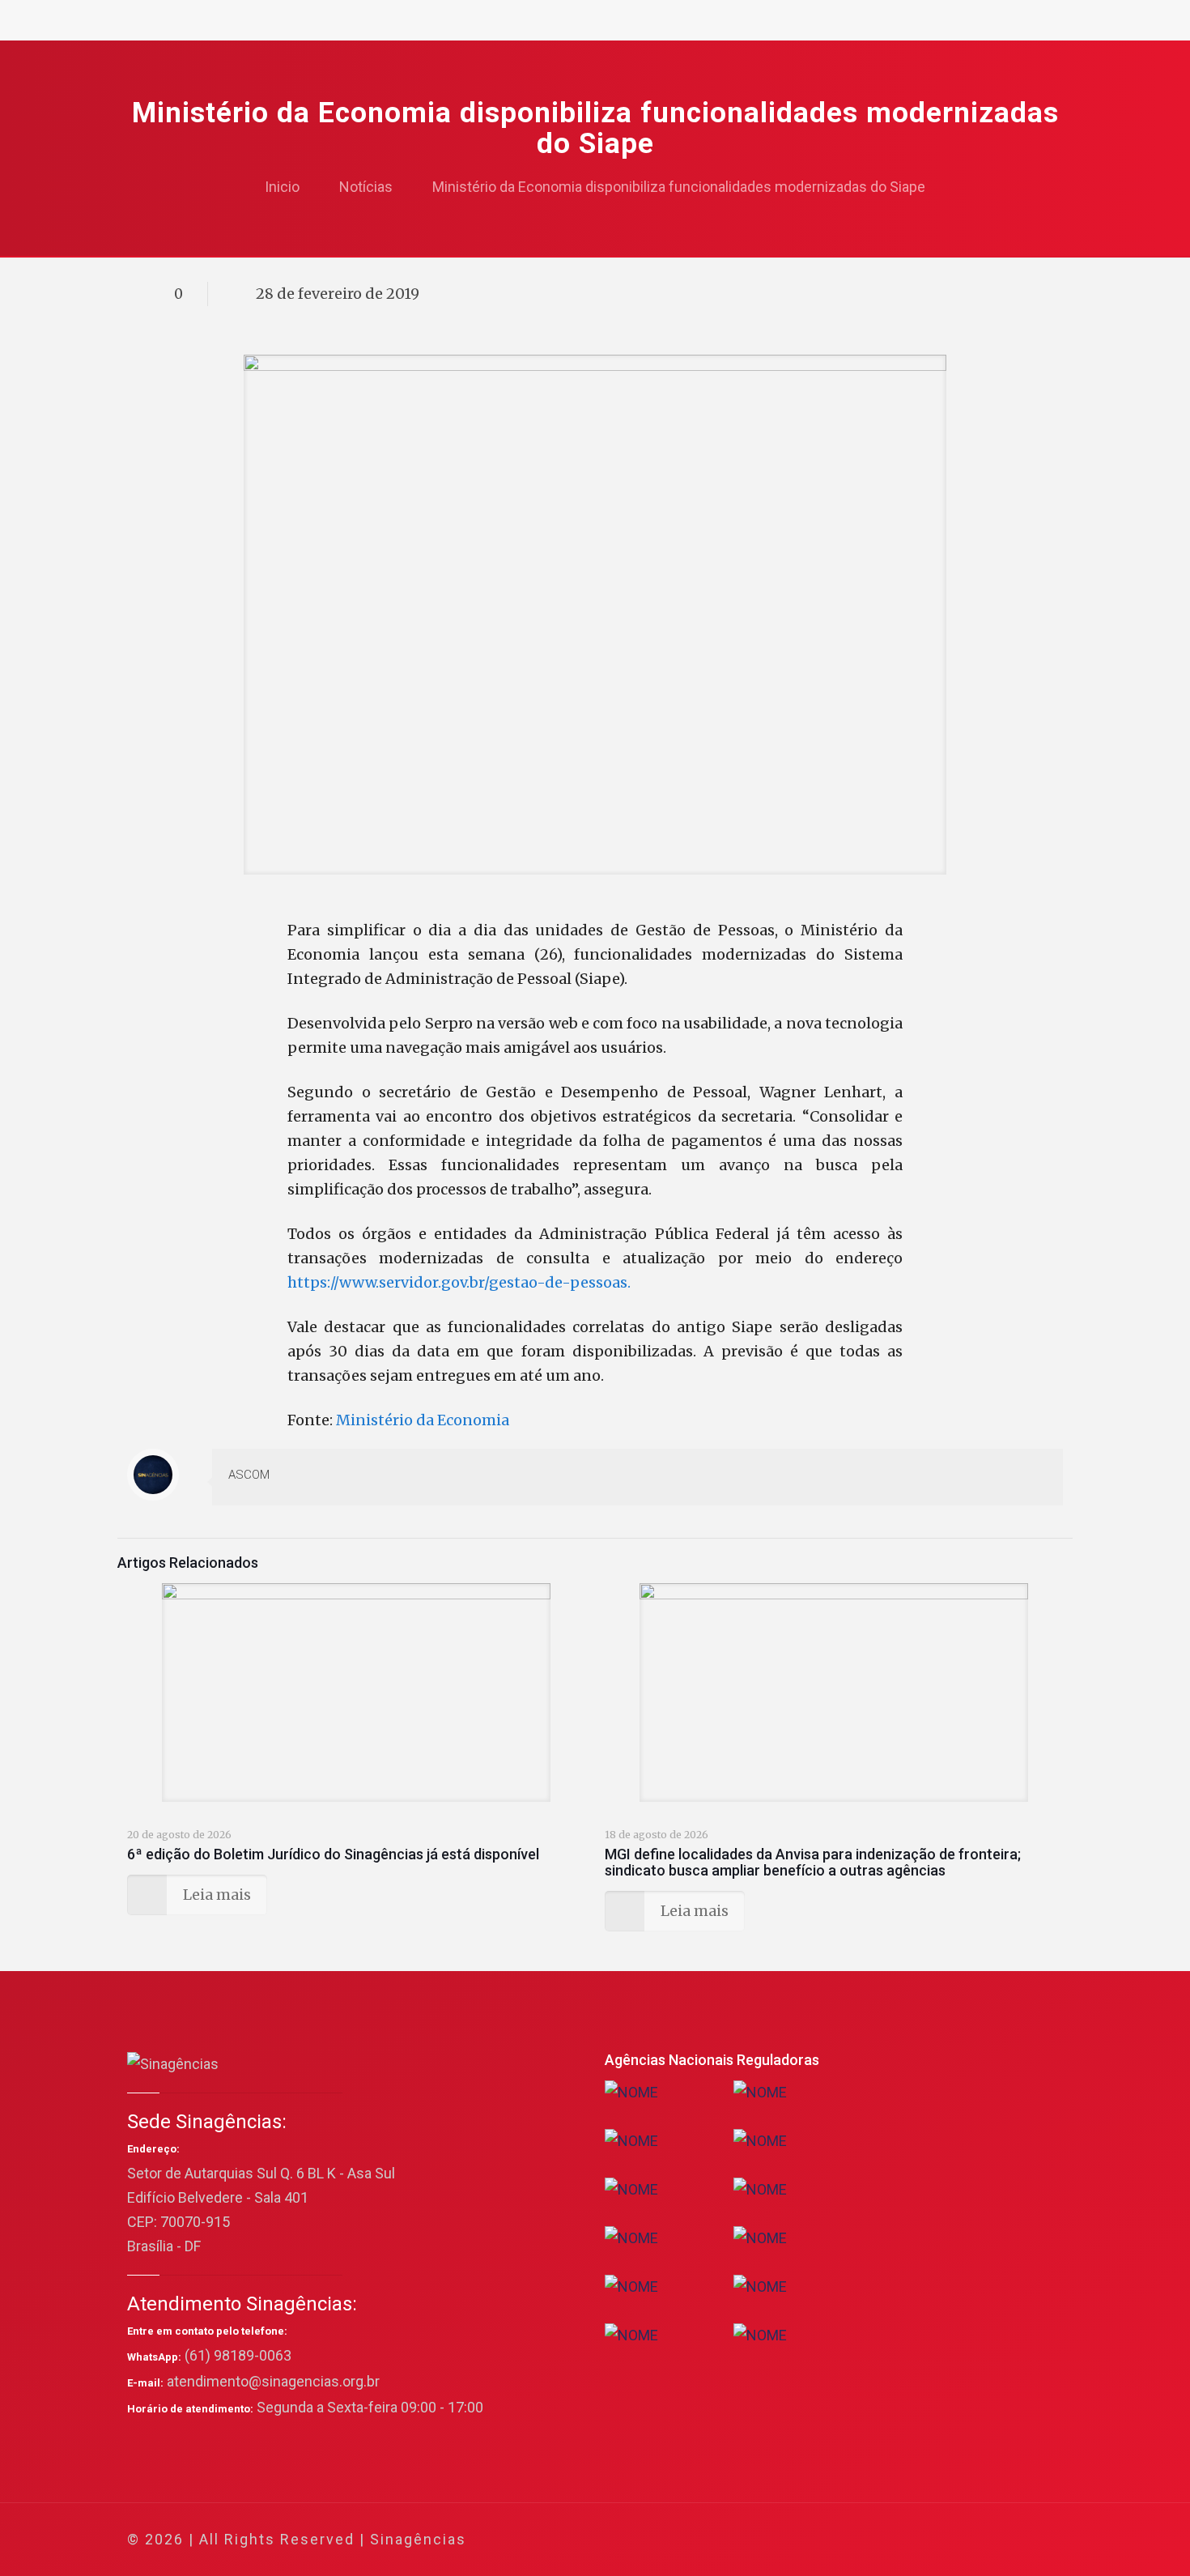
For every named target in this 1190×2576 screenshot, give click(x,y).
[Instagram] (982, 2540)
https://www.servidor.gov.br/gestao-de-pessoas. (459, 1282)
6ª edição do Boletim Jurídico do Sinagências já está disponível (333, 1854)
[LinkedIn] (960, 2540)
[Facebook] (895, 2540)
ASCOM (249, 1475)
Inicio (282, 187)
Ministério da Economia (424, 1420)
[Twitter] (917, 2540)
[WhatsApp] (873, 2540)
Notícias (366, 187)
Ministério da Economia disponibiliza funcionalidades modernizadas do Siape (679, 187)
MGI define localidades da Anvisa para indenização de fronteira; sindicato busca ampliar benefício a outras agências (813, 1862)
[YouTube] (939, 2540)
